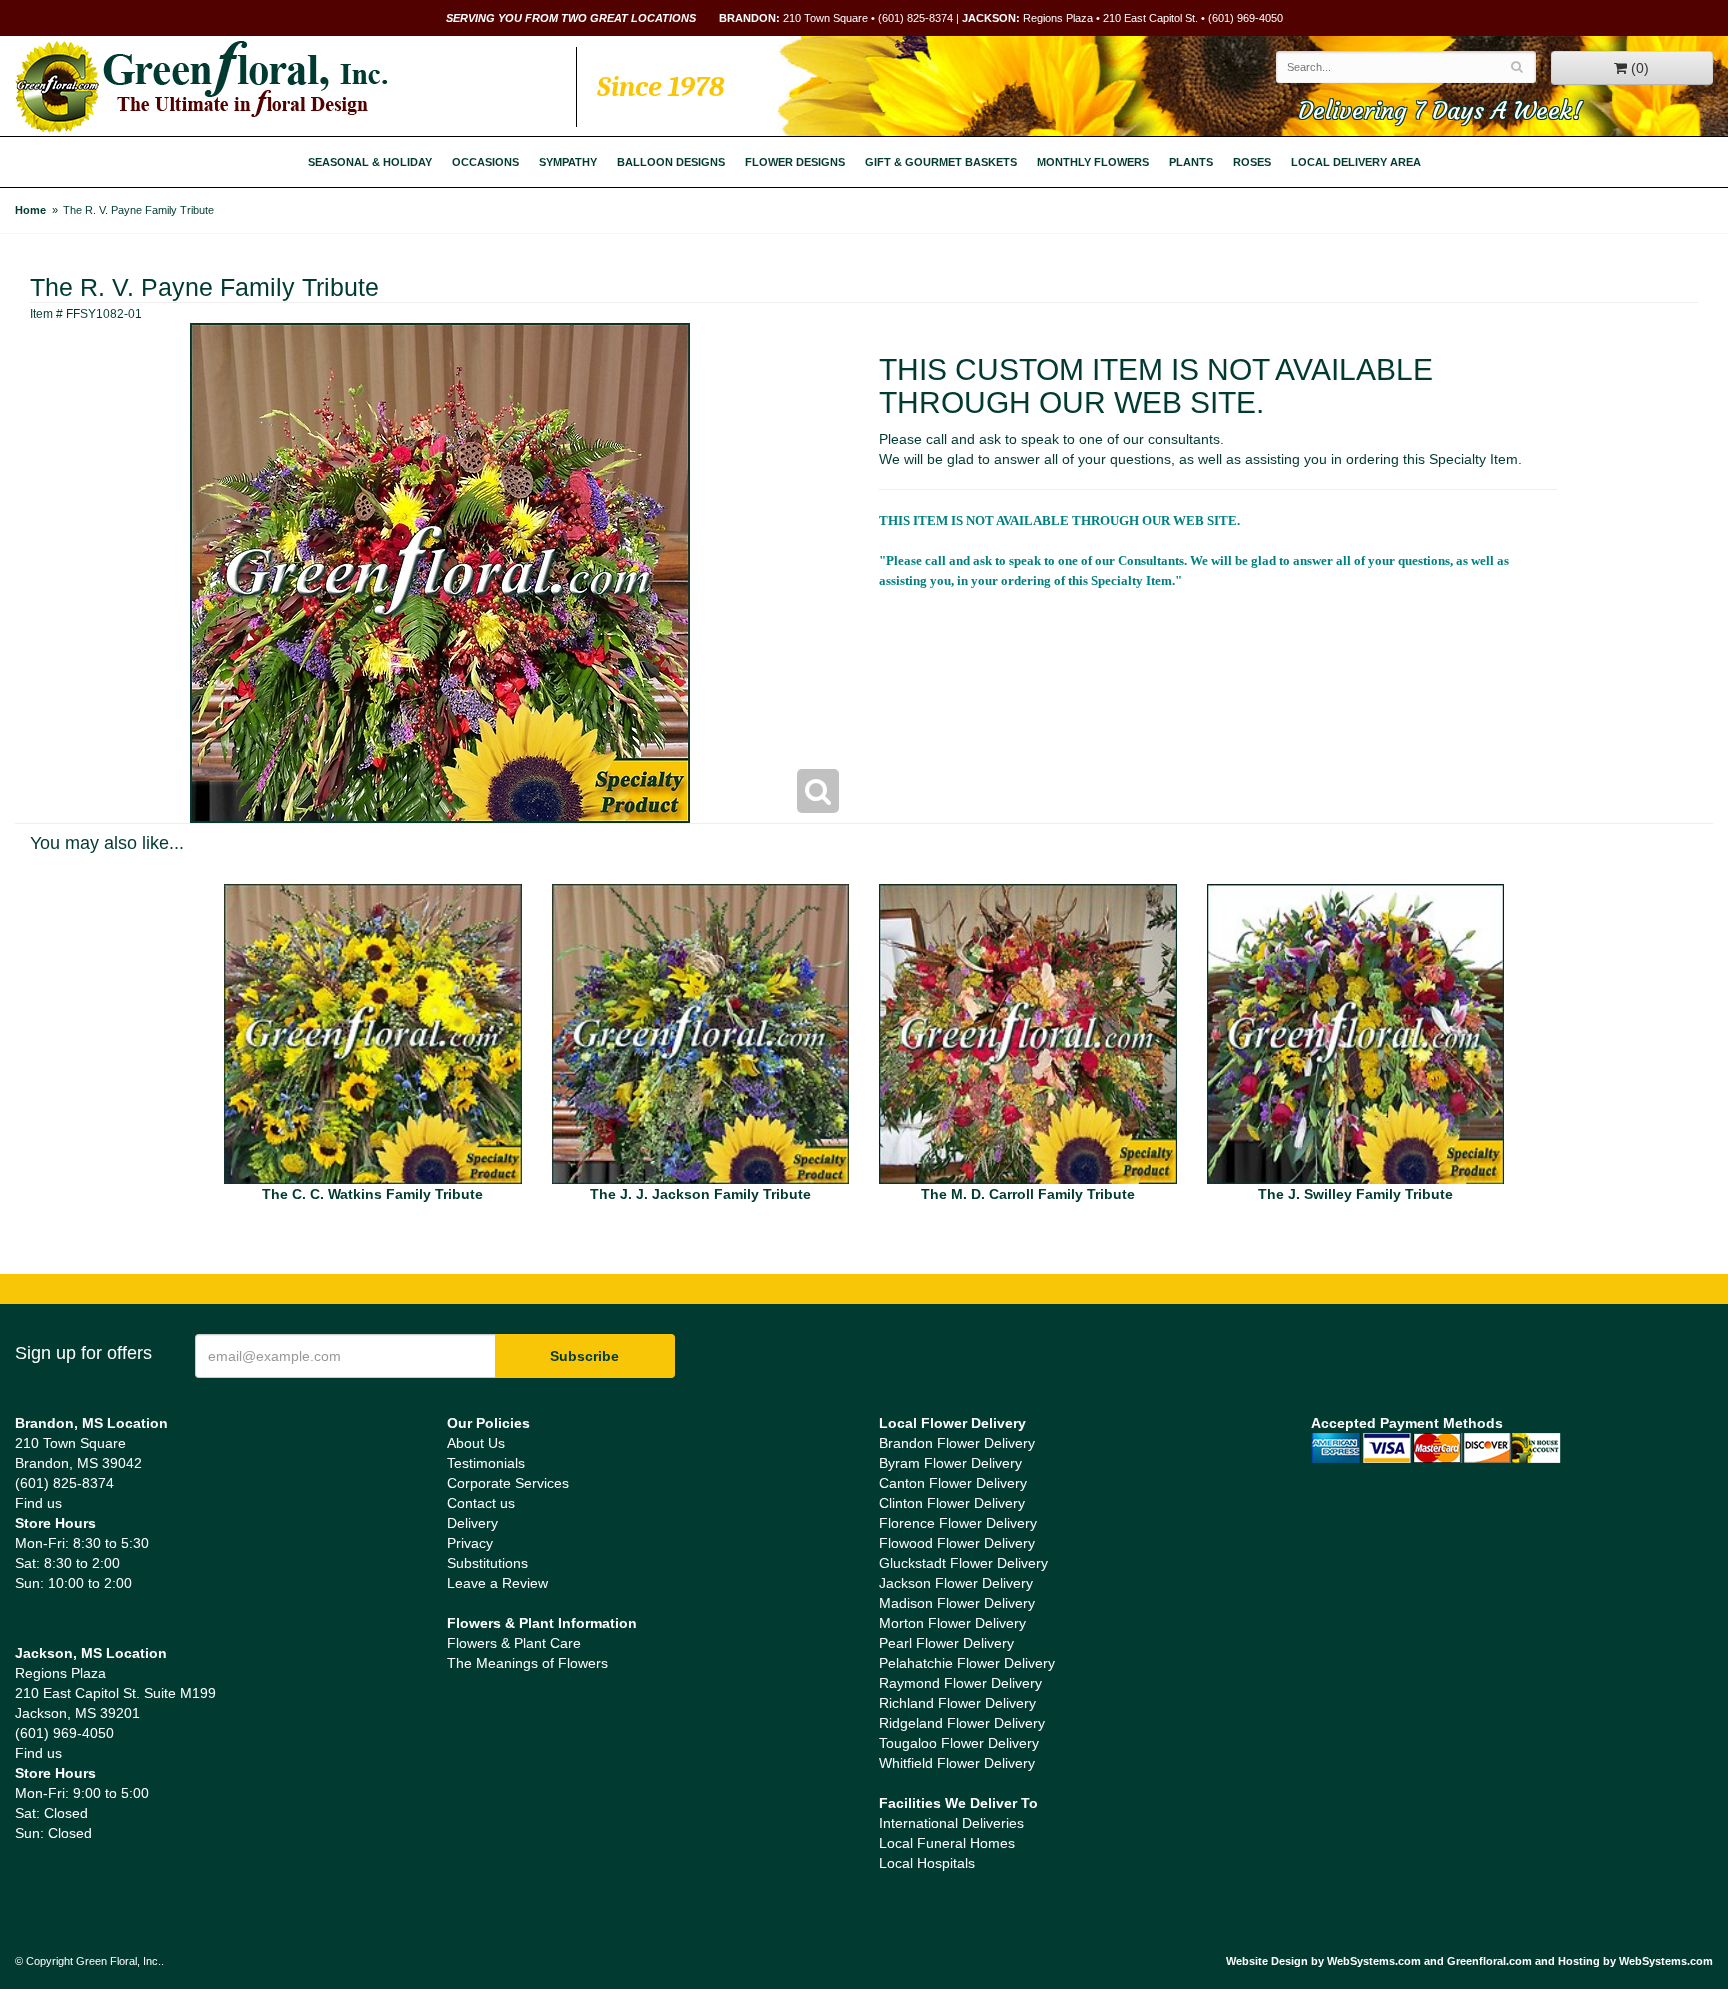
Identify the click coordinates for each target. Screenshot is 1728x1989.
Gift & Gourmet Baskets (941, 162)
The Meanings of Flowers (527, 1663)
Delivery (472, 1523)
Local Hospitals (927, 1863)
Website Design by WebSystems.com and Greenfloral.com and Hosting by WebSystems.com (1469, 1961)
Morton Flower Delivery (952, 1623)
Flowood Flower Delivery (957, 1543)
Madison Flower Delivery (957, 1603)
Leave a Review (497, 1583)
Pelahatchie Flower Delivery (967, 1663)
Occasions (485, 162)
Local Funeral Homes (947, 1843)
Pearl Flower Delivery (946, 1643)
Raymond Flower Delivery (960, 1683)
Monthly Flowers (1093, 162)
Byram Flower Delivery (950, 1463)
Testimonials (486, 1463)
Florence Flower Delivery (958, 1523)
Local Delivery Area (1356, 162)
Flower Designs (795, 162)
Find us (38, 1503)
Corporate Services (508, 1483)
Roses (1252, 162)
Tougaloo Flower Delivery (959, 1743)
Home (30, 210)
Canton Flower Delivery (953, 1483)
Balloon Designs (671, 162)
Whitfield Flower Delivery (957, 1763)
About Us (476, 1443)
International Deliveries (951, 1823)
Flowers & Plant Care (514, 1643)
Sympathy (568, 162)
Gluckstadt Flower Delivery (963, 1563)
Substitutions (487, 1563)
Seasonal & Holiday (370, 162)
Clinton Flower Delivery (952, 1503)
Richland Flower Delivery (957, 1703)
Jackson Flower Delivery (956, 1583)
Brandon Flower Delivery (957, 1443)
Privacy (470, 1543)
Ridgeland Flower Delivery (962, 1723)
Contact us (481, 1503)
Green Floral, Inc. (201, 87)
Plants (1191, 162)
